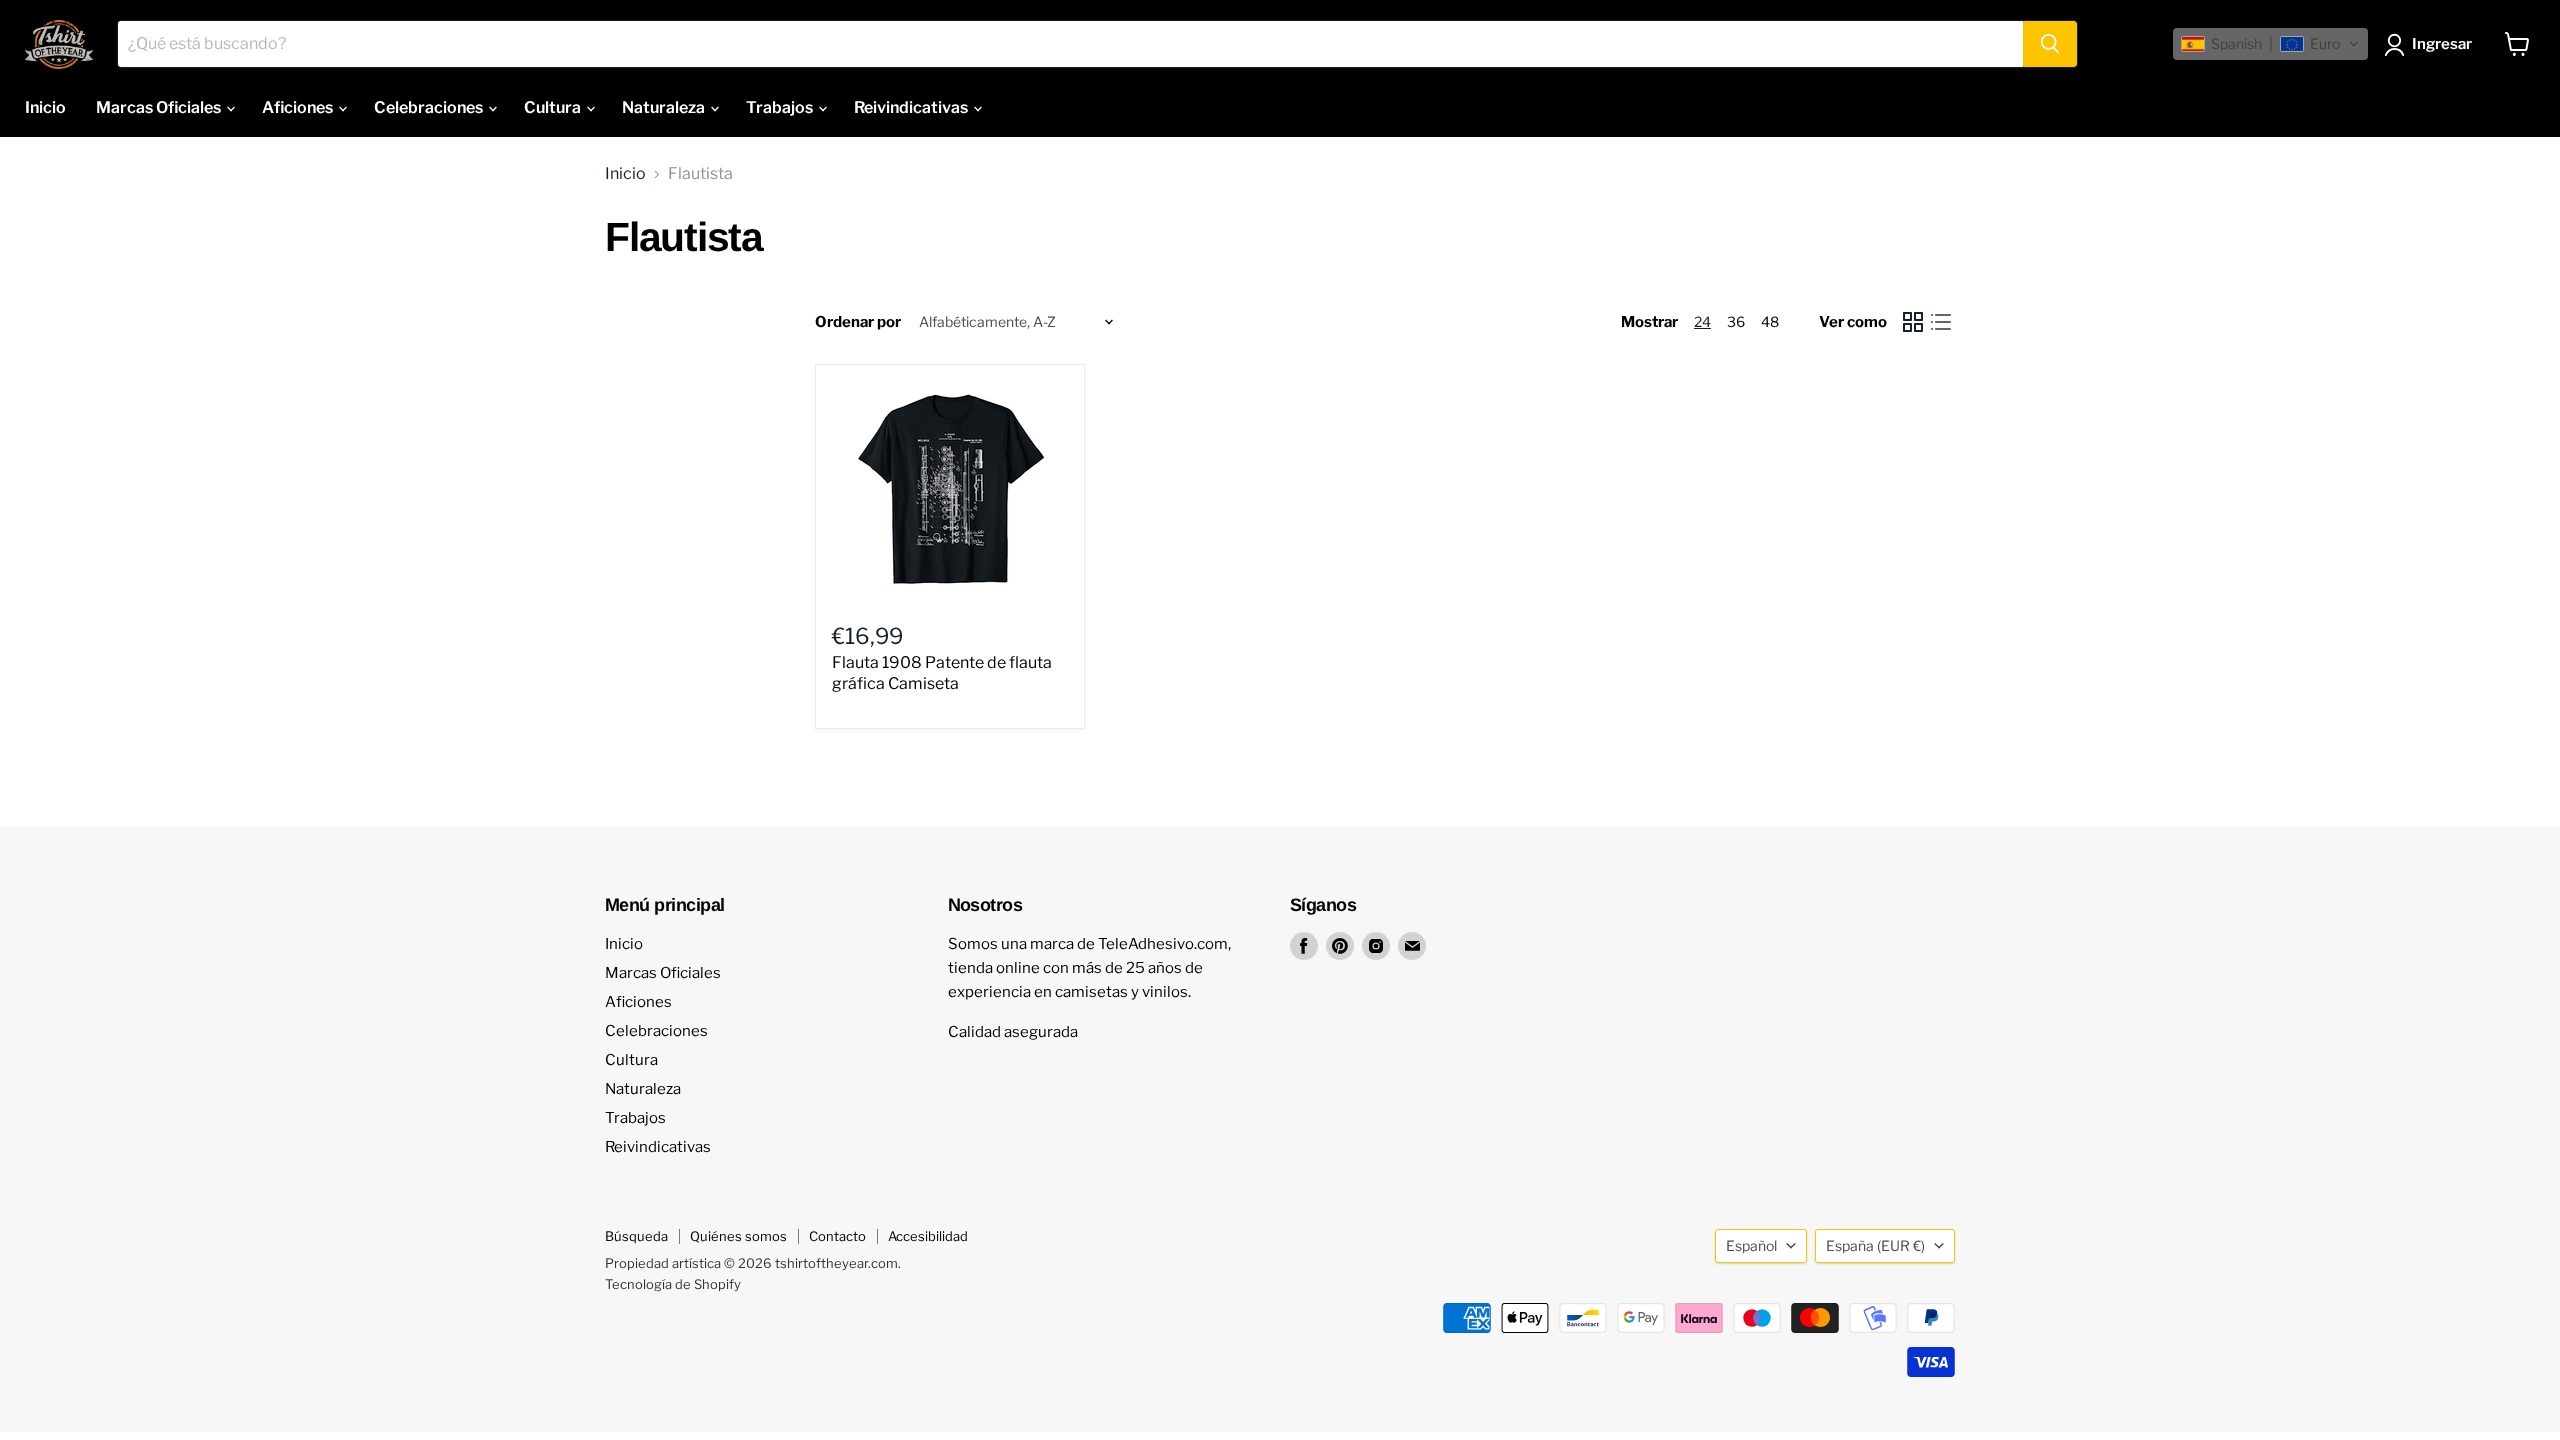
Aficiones (299, 107)
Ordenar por (858, 322)
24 (1702, 321)
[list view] (1941, 322)
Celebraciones (430, 107)
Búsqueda (636, 1236)
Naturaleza (665, 107)
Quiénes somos (738, 1236)
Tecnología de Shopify (673, 1284)
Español (1751, 1245)
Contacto (837, 1236)
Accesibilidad (928, 1236)
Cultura (554, 107)
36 (1736, 321)
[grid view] (1913, 322)
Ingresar (2442, 44)
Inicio (45, 107)
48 (1770, 321)
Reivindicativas (912, 107)
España (1875, 1245)
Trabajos (781, 107)
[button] (2270, 44)
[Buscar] (2050, 44)
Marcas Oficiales (160, 107)
